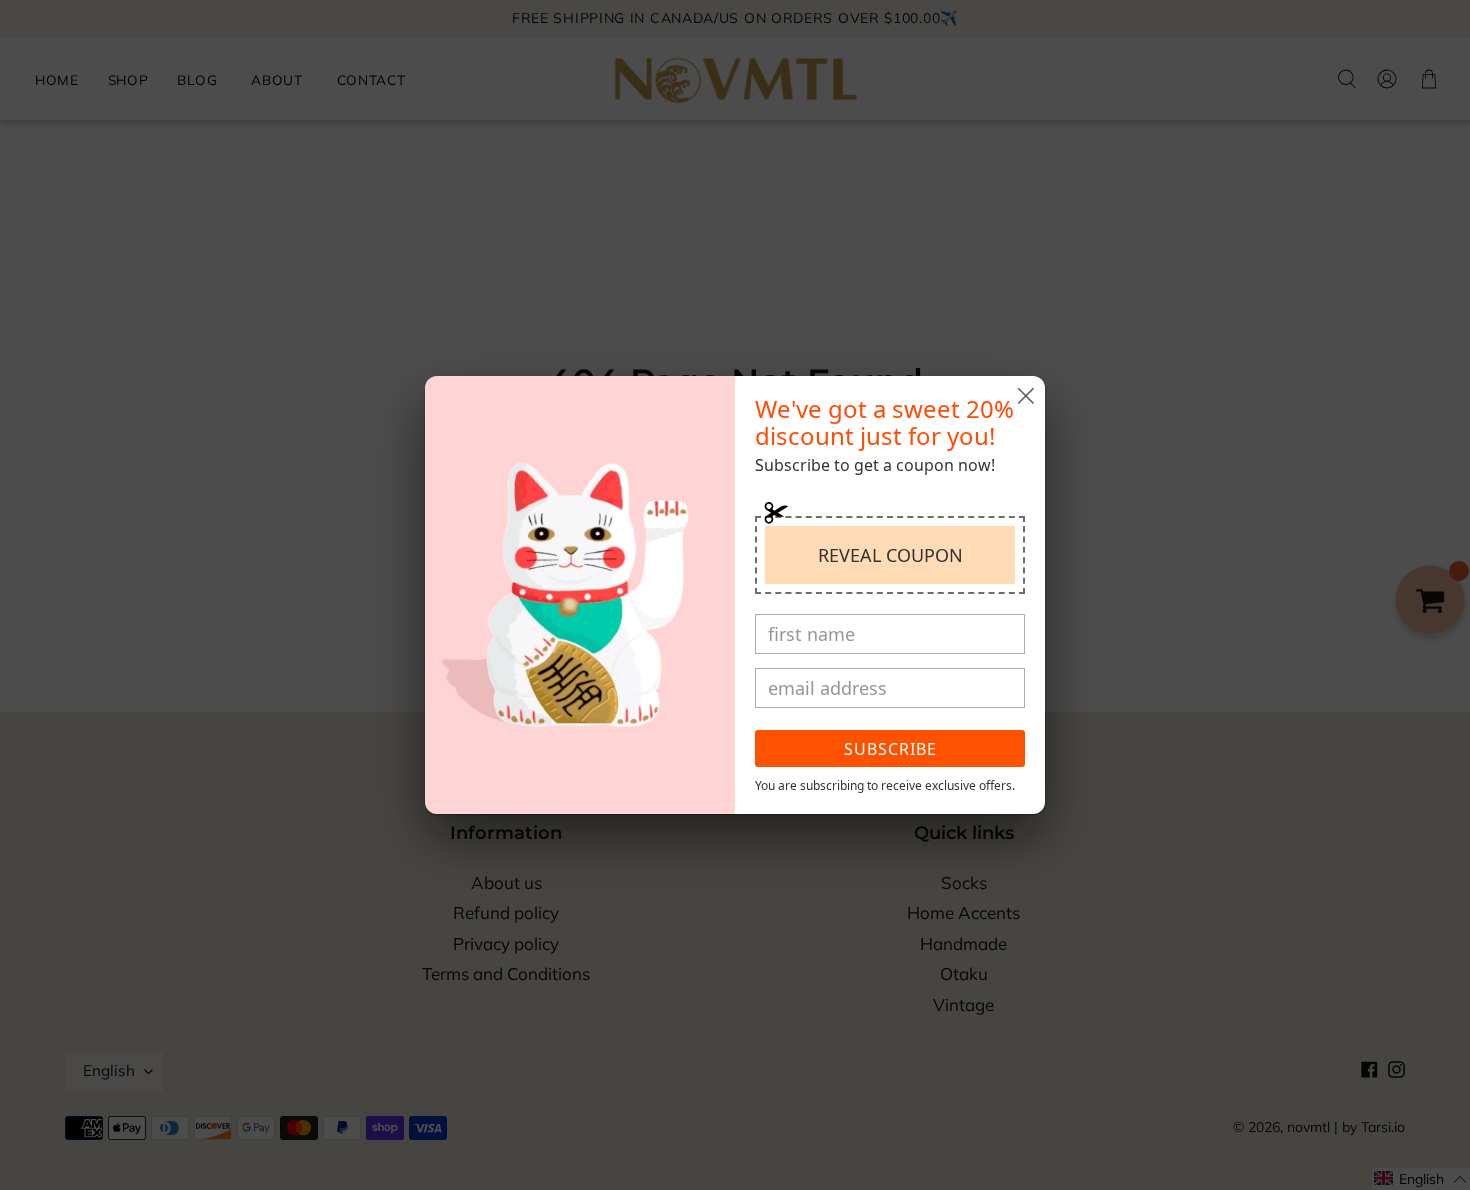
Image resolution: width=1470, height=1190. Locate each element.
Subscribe (890, 749)
